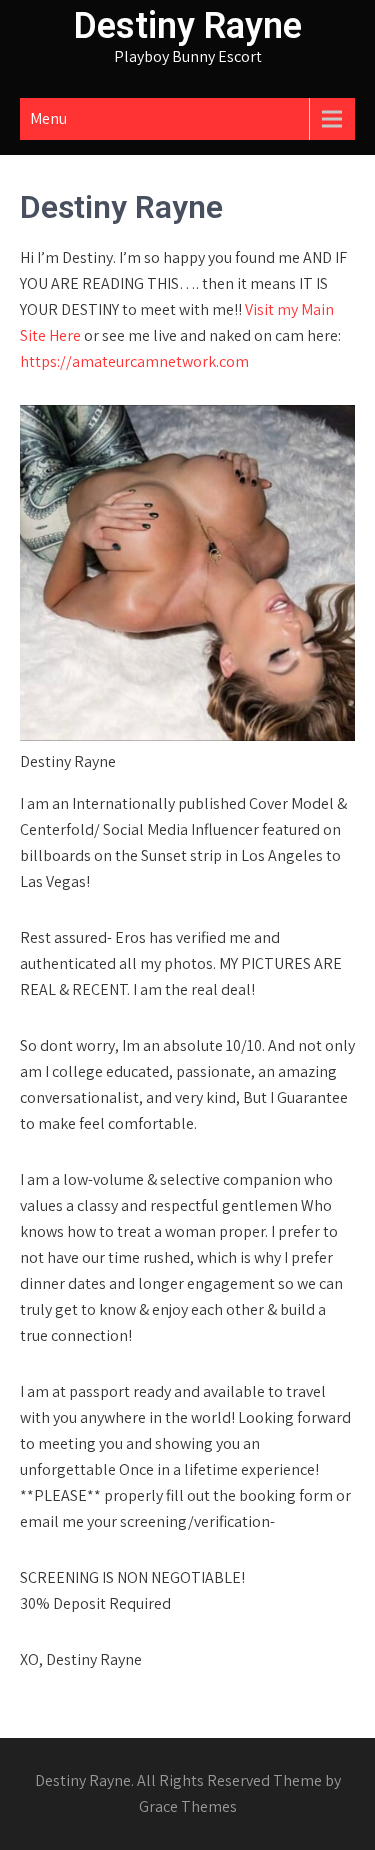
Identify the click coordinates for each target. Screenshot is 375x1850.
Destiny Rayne (188, 26)
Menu (48, 118)
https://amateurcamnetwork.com (134, 361)
